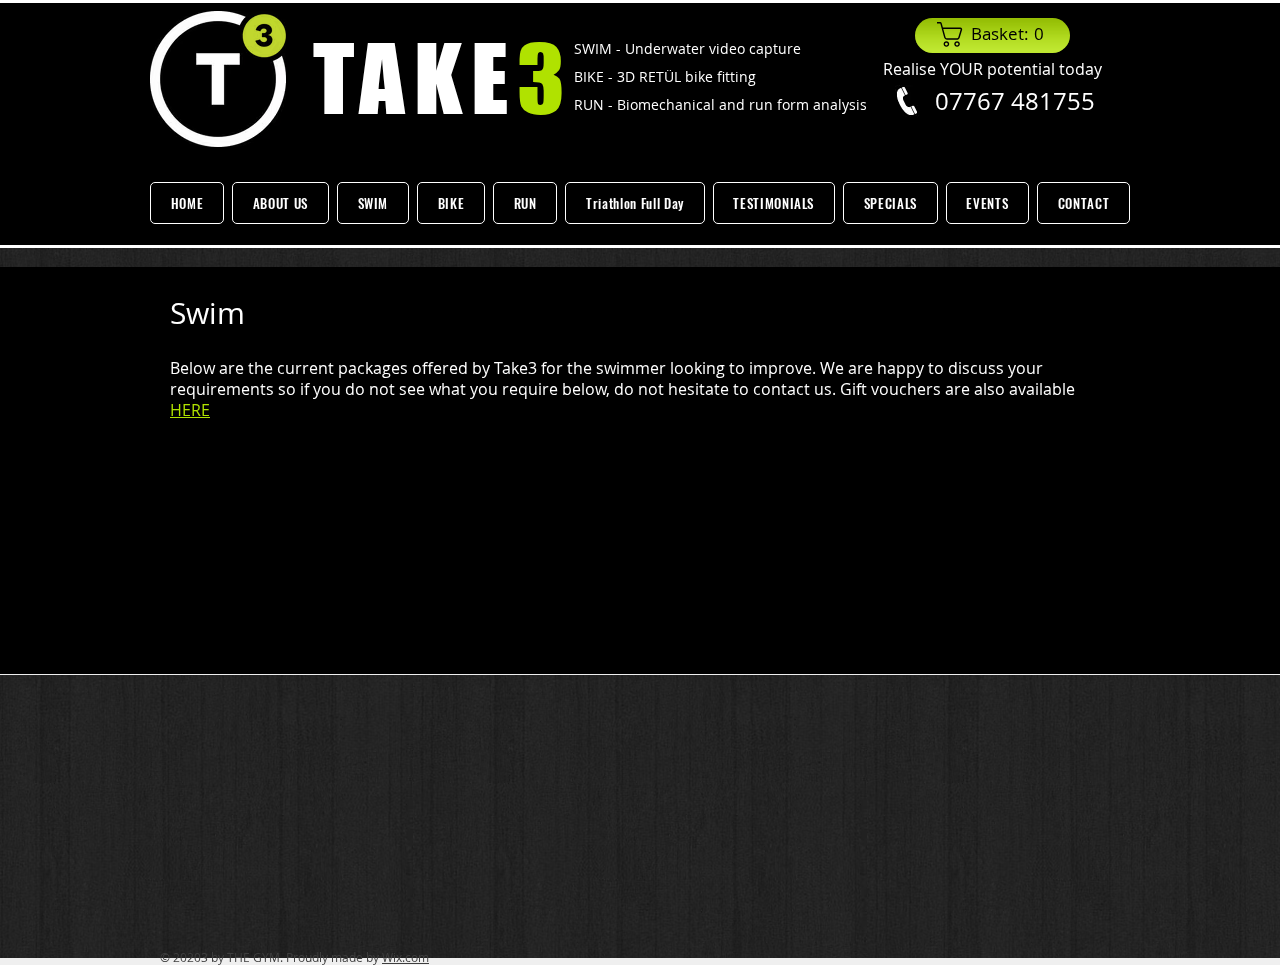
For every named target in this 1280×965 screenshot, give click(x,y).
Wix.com (405, 957)
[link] (996, 34)
